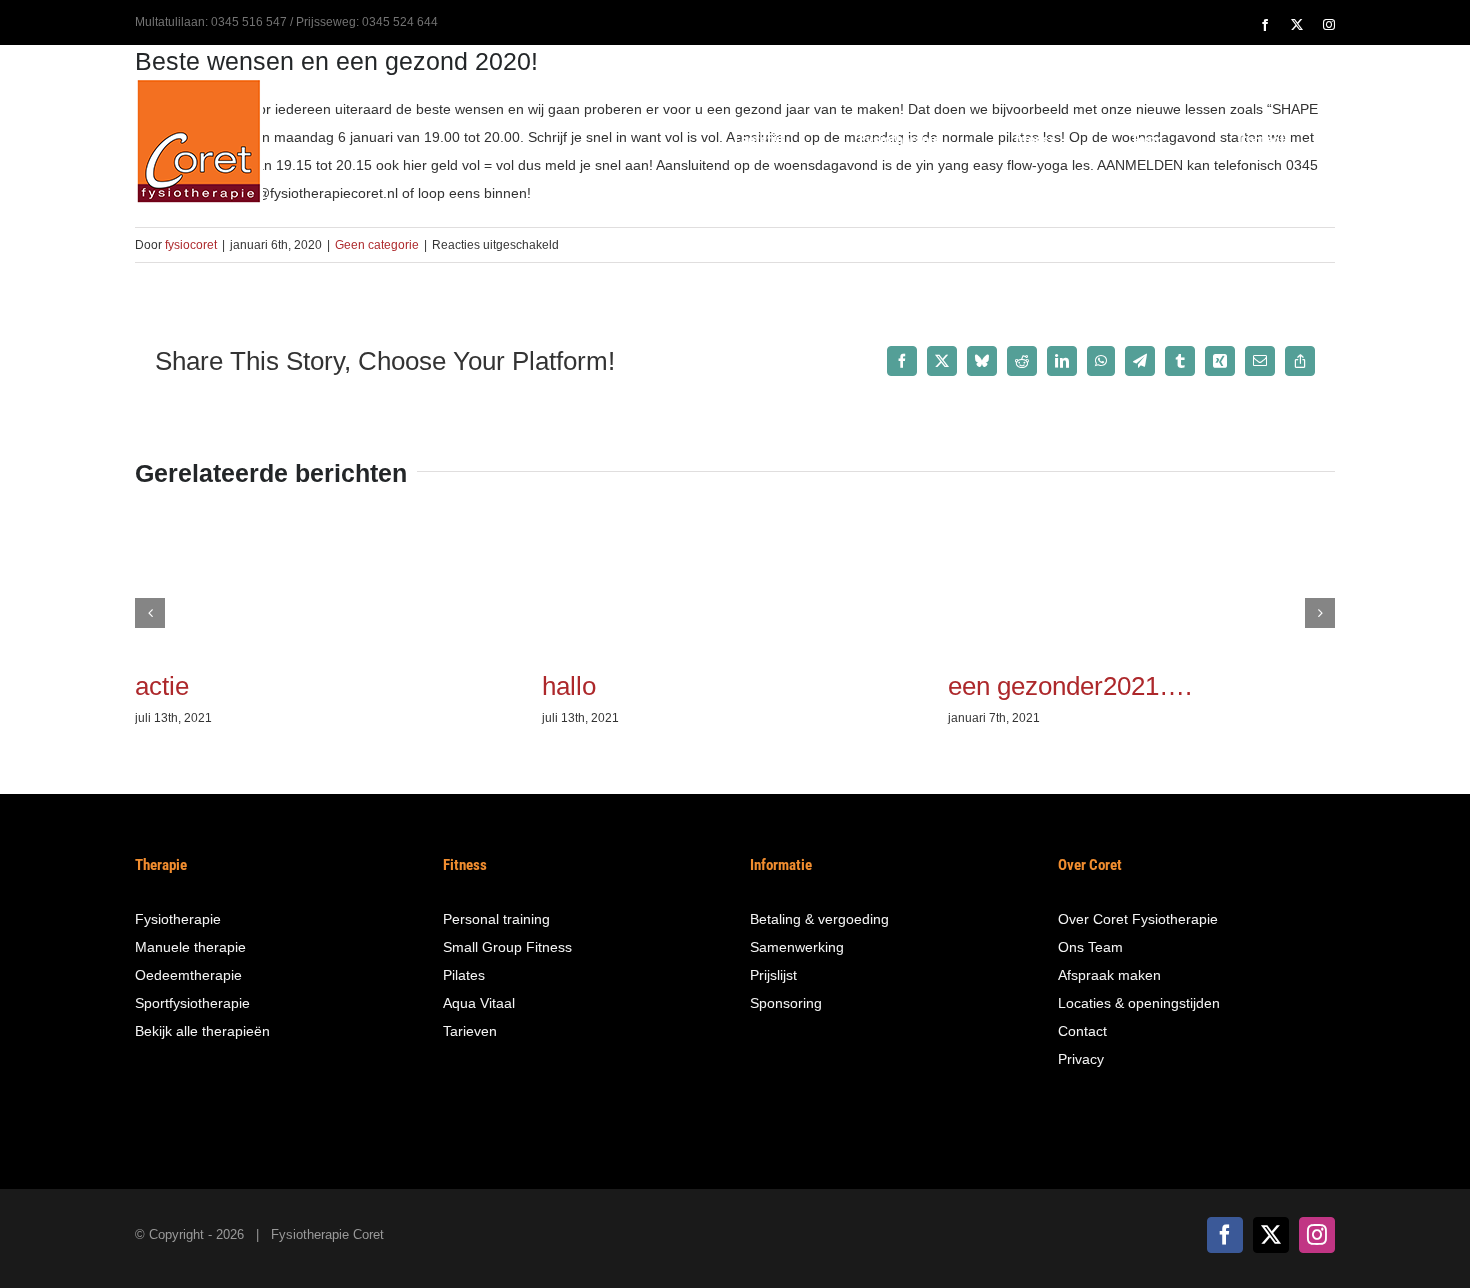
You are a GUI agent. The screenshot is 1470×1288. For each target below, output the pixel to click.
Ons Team (1090, 947)
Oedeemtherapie (188, 975)
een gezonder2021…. (1070, 686)
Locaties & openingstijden (1139, 1003)
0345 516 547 (249, 22)
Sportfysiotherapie (192, 1003)
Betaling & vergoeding (819, 919)
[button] (150, 613)
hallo (569, 686)
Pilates (464, 975)
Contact (1082, 1031)
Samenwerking (797, 947)
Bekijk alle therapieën (202, 1031)
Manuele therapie (190, 947)
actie (162, 686)
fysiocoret (191, 245)
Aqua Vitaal (479, 1003)
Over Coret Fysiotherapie (1138, 919)
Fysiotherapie (178, 919)
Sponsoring (786, 1003)
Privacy (1081, 1059)
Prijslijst (773, 975)
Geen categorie (377, 245)
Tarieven (470, 1031)
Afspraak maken (1109, 975)
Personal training (496, 919)
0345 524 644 (400, 22)
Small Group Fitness (507, 947)
